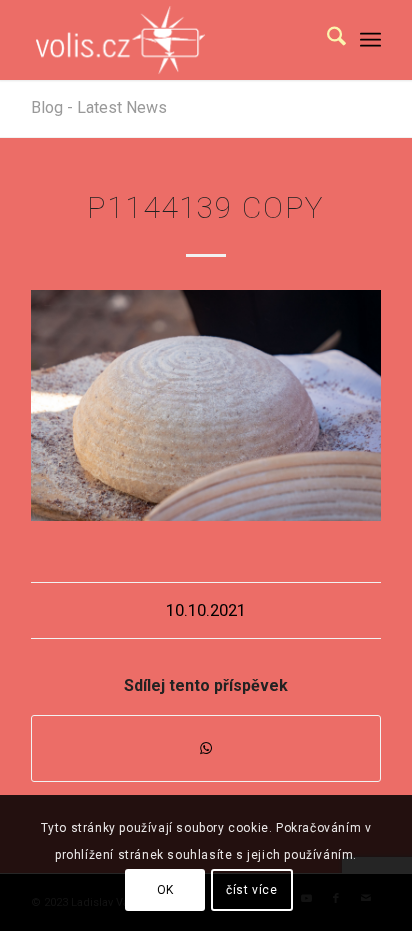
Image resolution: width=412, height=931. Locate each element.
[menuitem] (326, 40)
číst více (251, 890)
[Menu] (370, 40)
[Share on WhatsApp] (206, 748)
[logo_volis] (171, 40)
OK (165, 890)
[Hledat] (326, 40)
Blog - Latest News (99, 107)
